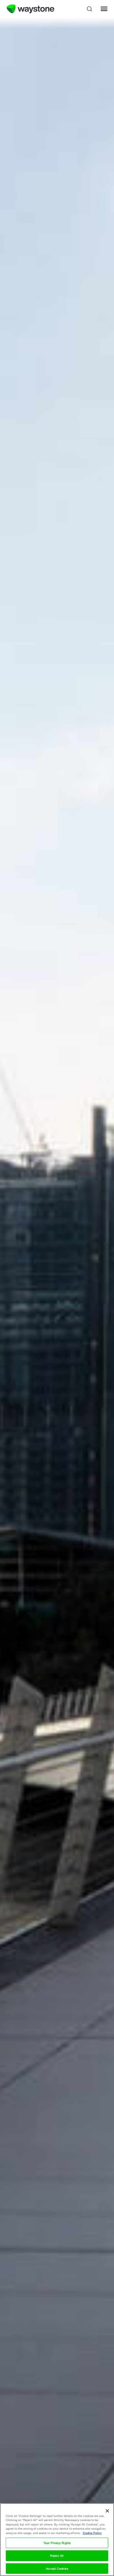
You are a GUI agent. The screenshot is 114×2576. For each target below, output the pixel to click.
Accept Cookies (57, 2569)
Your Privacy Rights (57, 2543)
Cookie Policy (92, 2533)
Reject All (57, 2556)
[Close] (107, 2511)
